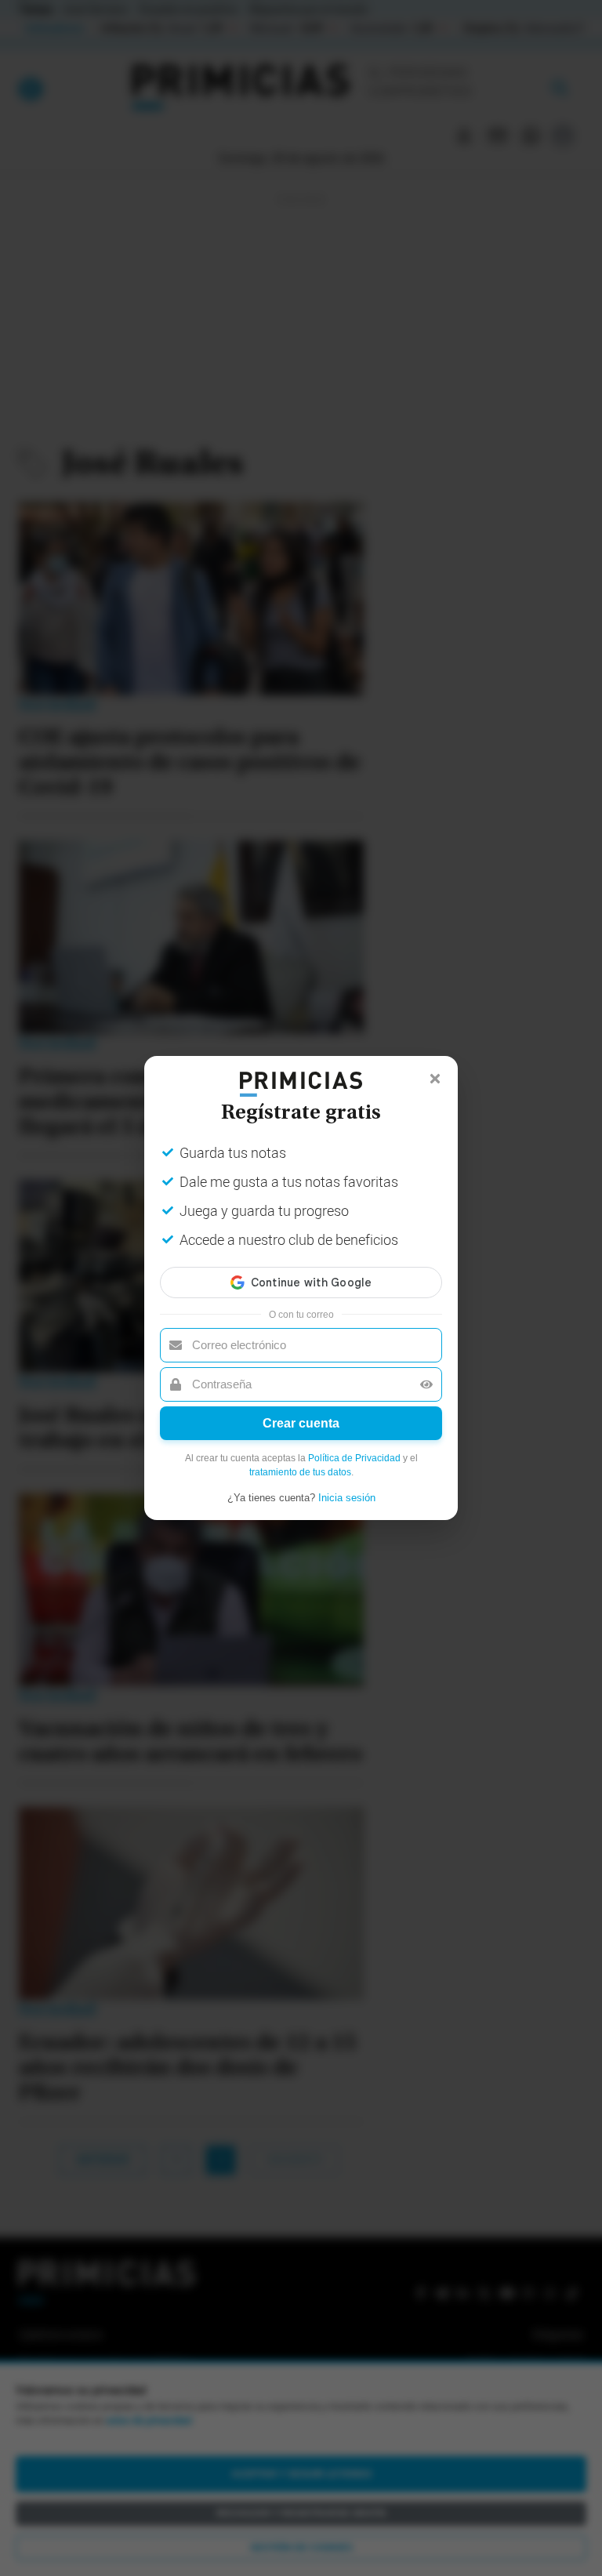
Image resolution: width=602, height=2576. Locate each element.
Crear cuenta (301, 1423)
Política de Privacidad (354, 1458)
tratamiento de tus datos (300, 1472)
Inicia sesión (347, 1498)
